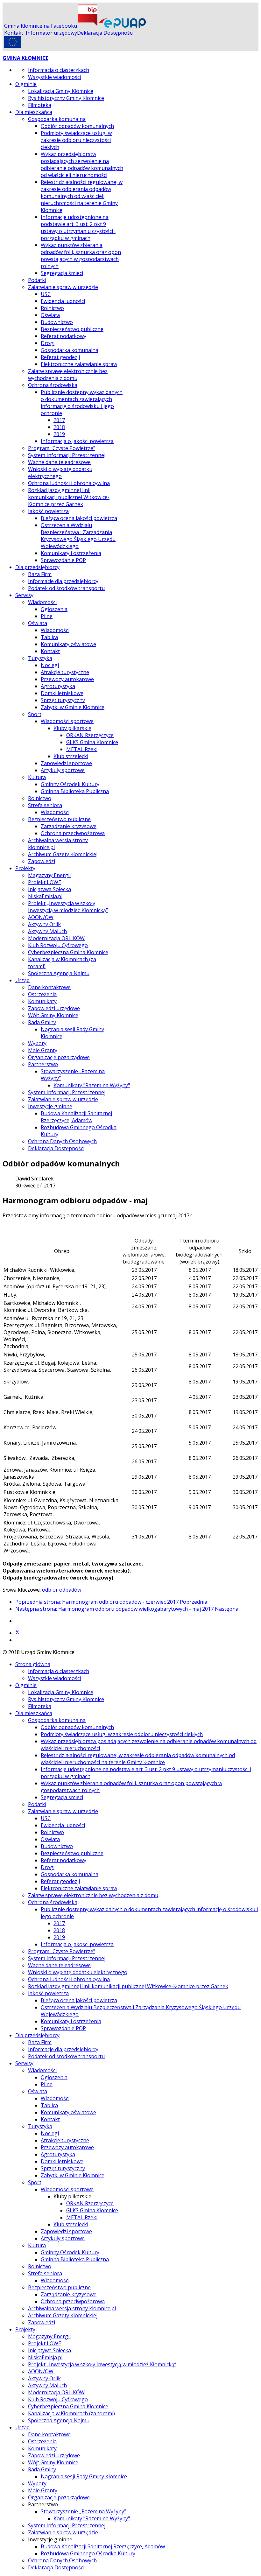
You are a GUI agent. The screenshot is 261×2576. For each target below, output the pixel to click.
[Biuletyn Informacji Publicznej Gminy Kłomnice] (88, 26)
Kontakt (14, 33)
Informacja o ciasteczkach (59, 70)
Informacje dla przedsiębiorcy (63, 581)
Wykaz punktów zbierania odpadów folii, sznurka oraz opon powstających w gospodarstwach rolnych (81, 256)
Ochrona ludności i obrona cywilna (69, 483)
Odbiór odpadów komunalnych (77, 126)
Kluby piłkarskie (72, 728)
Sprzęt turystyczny (63, 700)
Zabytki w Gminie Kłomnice (73, 707)
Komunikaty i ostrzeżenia (71, 553)
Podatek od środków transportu (66, 588)
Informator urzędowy (51, 33)
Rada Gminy (42, 1022)
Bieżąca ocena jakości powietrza (79, 518)
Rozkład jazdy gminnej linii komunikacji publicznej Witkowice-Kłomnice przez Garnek (69, 497)
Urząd (22, 980)
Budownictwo (57, 322)
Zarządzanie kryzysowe (69, 826)
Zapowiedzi (42, 861)
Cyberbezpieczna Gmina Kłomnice (68, 952)
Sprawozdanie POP (63, 560)
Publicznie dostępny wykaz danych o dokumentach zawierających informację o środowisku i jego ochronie (82, 403)
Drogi (48, 343)
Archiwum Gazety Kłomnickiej (63, 854)
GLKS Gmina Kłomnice (92, 742)
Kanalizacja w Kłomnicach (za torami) (71, 2413)
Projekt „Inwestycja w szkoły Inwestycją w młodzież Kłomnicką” (68, 907)
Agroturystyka (58, 686)
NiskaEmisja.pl (45, 896)
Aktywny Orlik (44, 924)
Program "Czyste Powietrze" (62, 448)
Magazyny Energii (49, 875)
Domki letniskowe (62, 693)
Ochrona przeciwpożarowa (73, 833)
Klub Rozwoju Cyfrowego (58, 945)
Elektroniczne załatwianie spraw (79, 364)
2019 (59, 434)
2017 (59, 420)
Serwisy (24, 595)
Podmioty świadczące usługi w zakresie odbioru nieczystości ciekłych (76, 140)
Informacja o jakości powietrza (77, 441)
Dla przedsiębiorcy (37, 567)
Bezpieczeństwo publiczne (72, 329)
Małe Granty (43, 1050)
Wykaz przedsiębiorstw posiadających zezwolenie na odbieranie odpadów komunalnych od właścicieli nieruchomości (82, 165)
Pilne (47, 616)
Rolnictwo (52, 308)
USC (46, 294)
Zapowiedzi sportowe (66, 763)
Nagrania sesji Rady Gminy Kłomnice (84, 2476)
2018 (59, 427)
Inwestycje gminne (50, 1106)
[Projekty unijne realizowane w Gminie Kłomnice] (13, 46)
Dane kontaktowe (49, 987)
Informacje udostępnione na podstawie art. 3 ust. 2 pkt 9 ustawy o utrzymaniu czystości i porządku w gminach (78, 228)
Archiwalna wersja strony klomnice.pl (72, 2308)
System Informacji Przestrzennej (67, 455)
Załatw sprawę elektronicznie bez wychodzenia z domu (68, 375)
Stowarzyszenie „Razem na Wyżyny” (83, 2511)
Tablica (49, 637)
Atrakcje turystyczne (65, 672)
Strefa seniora (45, 805)
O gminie (26, 84)
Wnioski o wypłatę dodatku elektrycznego (60, 473)
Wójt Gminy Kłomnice (53, 1015)
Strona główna (33, 1664)
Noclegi (50, 665)
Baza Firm (40, 574)
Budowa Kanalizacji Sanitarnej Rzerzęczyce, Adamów (76, 1117)
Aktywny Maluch (47, 931)
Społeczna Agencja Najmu (59, 973)
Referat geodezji (60, 357)
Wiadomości (42, 602)
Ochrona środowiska (53, 385)
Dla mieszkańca (34, 112)
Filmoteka (40, 105)
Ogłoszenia (54, 609)
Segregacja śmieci (62, 273)
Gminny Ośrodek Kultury (70, 784)
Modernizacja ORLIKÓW (56, 938)
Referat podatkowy (63, 336)
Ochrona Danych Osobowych (62, 1141)
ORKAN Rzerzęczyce (90, 735)
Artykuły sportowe (63, 770)
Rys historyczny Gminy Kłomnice (66, 98)
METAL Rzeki (82, 749)
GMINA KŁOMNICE (25, 58)
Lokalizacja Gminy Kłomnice (61, 91)
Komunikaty (42, 1001)
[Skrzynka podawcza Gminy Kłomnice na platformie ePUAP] (122, 26)
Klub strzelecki (71, 756)
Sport (35, 714)
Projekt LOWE (45, 882)
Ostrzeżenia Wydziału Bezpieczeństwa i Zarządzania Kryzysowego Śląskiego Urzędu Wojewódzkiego (78, 536)
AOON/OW (41, 917)
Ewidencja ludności (63, 301)
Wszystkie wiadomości (54, 77)
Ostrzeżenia (42, 994)
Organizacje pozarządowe (59, 1057)
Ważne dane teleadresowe (59, 462)
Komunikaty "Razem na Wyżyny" (92, 1085)
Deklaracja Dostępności (105, 33)
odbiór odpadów (62, 1590)
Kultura (37, 777)
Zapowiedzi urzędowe (54, 1008)
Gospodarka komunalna (57, 119)
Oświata (50, 315)
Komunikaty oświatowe (68, 644)
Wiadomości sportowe (67, 721)
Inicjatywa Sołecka (49, 889)
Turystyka (40, 658)
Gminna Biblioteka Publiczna (75, 791)
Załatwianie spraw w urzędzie (63, 287)
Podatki (37, 280)
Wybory (37, 1043)
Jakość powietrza (48, 511)
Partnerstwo (43, 1064)
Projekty (25, 868)
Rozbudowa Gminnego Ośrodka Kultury (88, 2553)
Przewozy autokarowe (67, 679)
